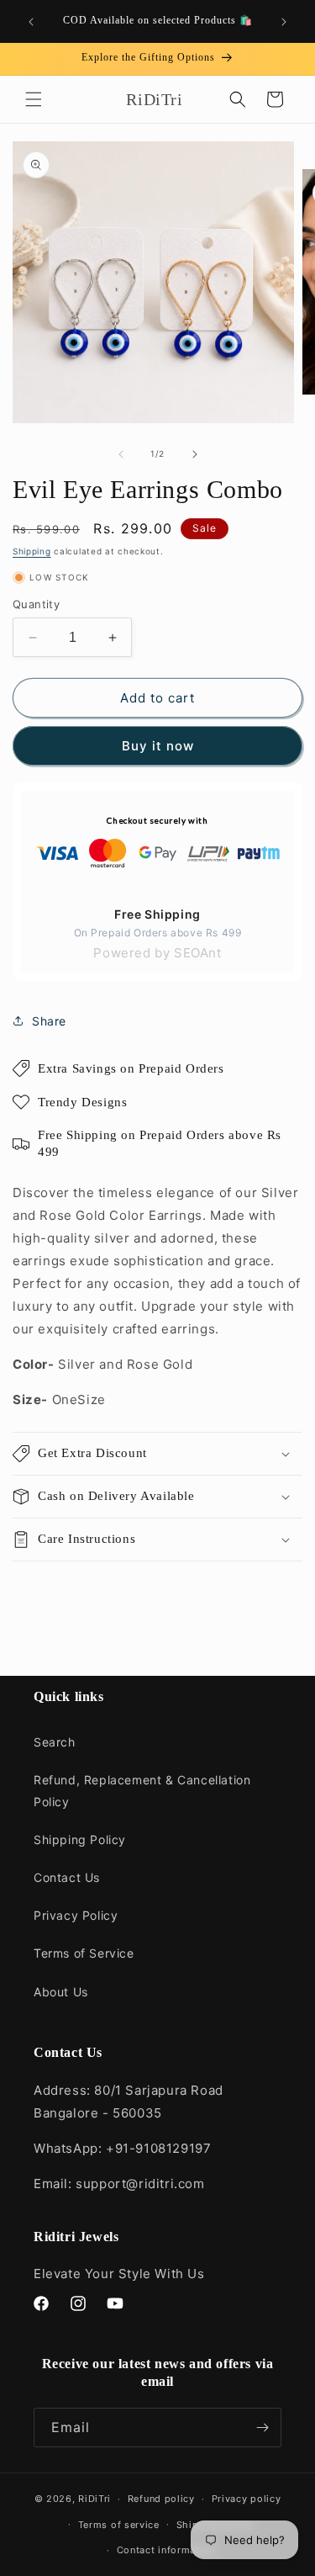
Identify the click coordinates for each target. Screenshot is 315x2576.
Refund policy (161, 2499)
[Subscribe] (262, 2428)
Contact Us (67, 1877)
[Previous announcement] (31, 22)
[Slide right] (195, 454)
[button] (34, 99)
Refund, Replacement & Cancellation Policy (142, 1790)
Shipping (32, 551)
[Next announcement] (284, 22)
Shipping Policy (80, 1839)
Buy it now (158, 746)
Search (55, 1742)
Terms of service (119, 2525)
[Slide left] (121, 454)
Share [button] (49, 1021)
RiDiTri (94, 2499)
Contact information (166, 2550)
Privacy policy (247, 2499)
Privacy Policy (76, 1915)
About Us (61, 1992)
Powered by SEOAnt (157, 953)
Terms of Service (84, 1953)
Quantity (36, 604)
